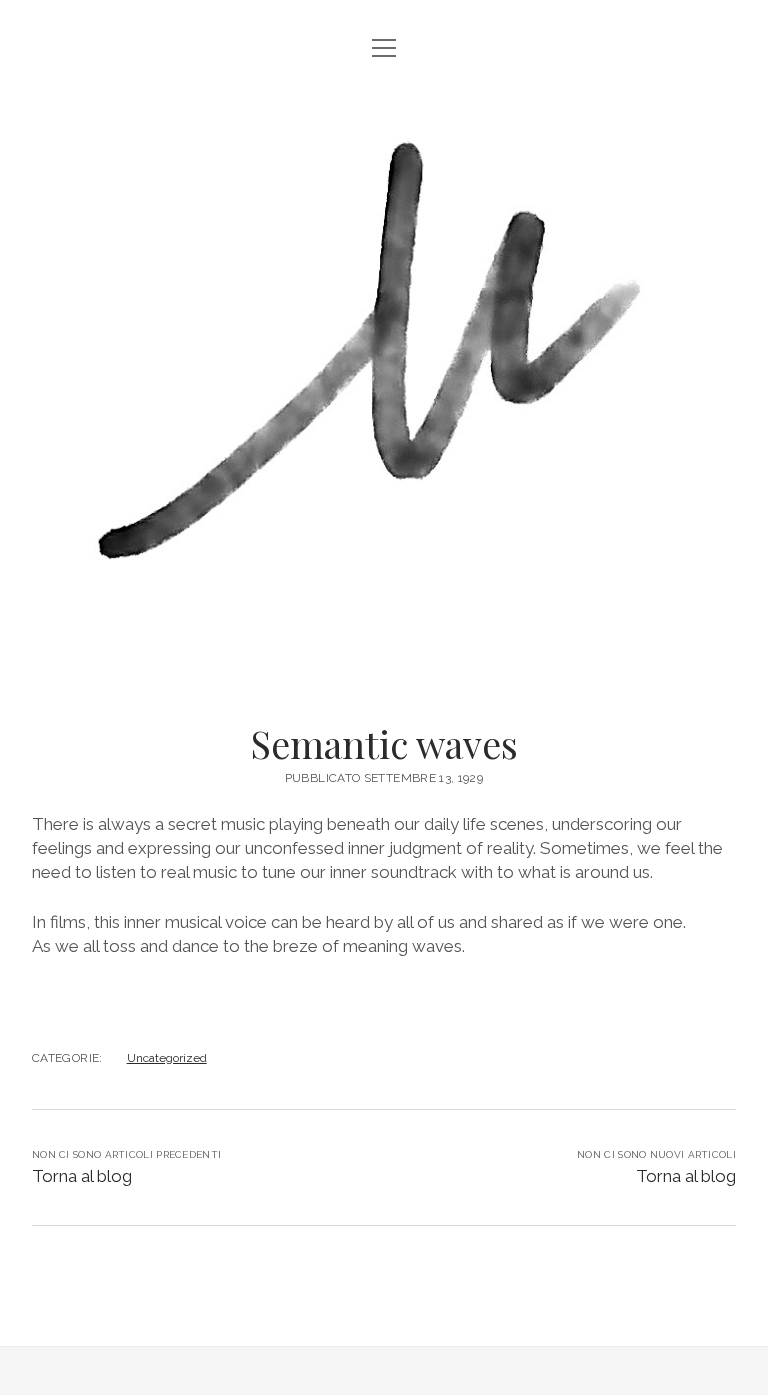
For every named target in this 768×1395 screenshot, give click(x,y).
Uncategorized (167, 1058)
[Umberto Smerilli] (384, 648)
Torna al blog (82, 1176)
